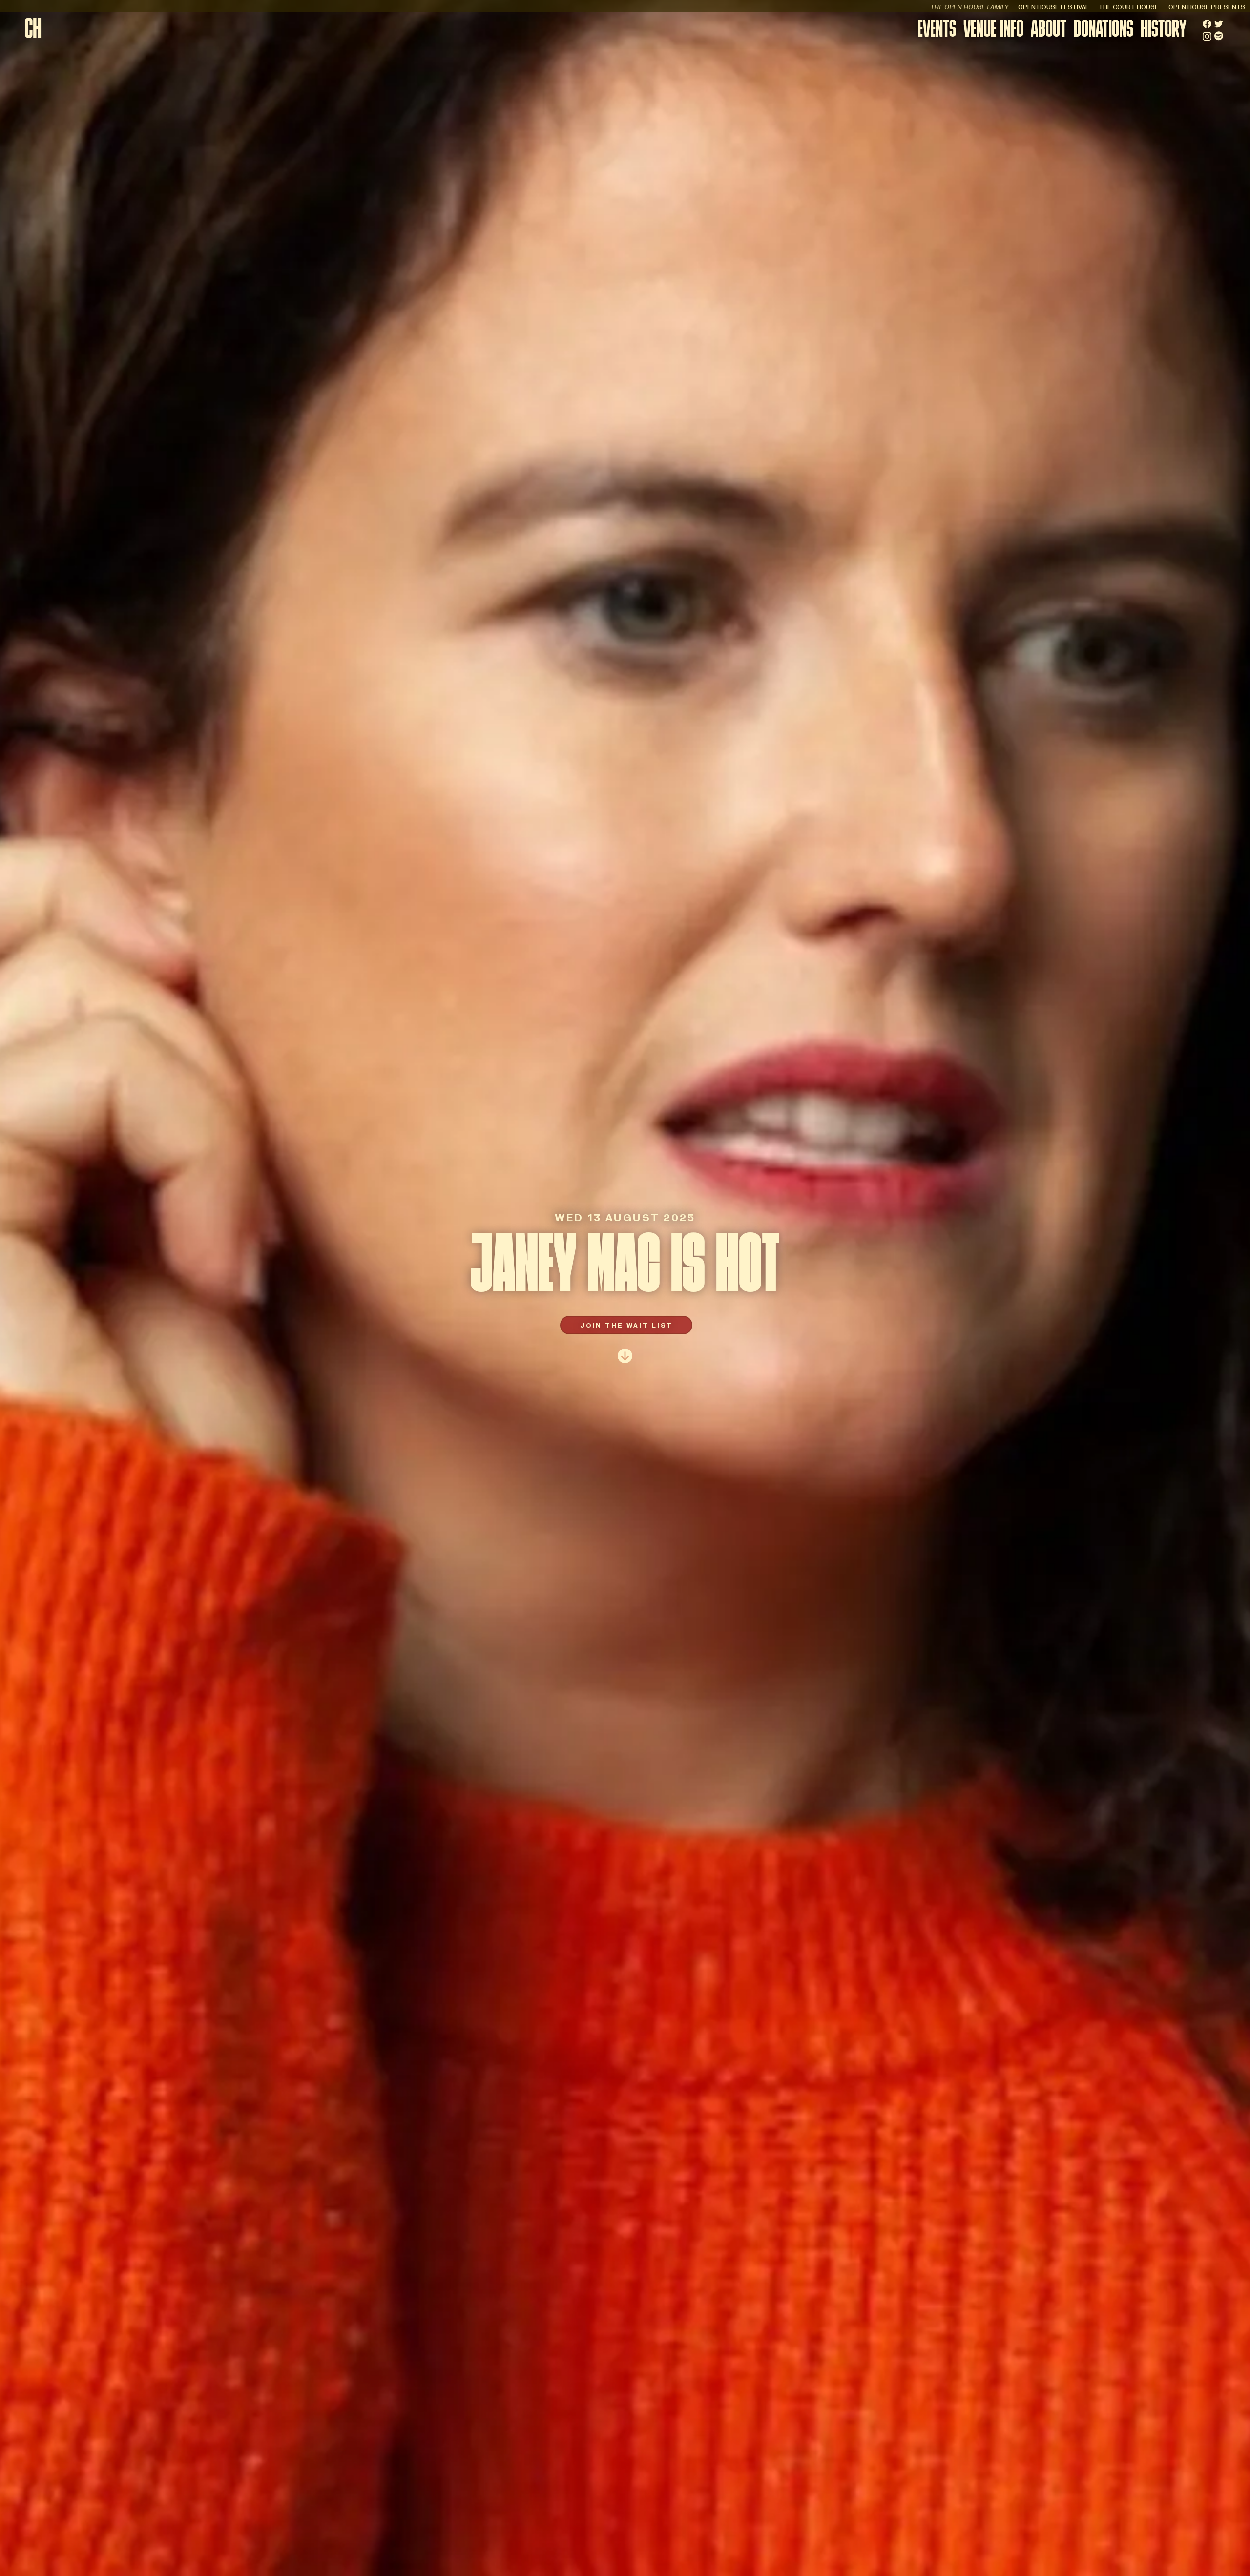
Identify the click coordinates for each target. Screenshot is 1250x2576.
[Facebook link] (1207, 24)
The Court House (1129, 7)
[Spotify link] (1219, 36)
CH (33, 31)
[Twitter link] (1219, 24)
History (1164, 31)
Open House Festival (1053, 7)
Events (937, 31)
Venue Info (993, 31)
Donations (1104, 31)
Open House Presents (1207, 7)
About (1049, 31)
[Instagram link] (1207, 36)
